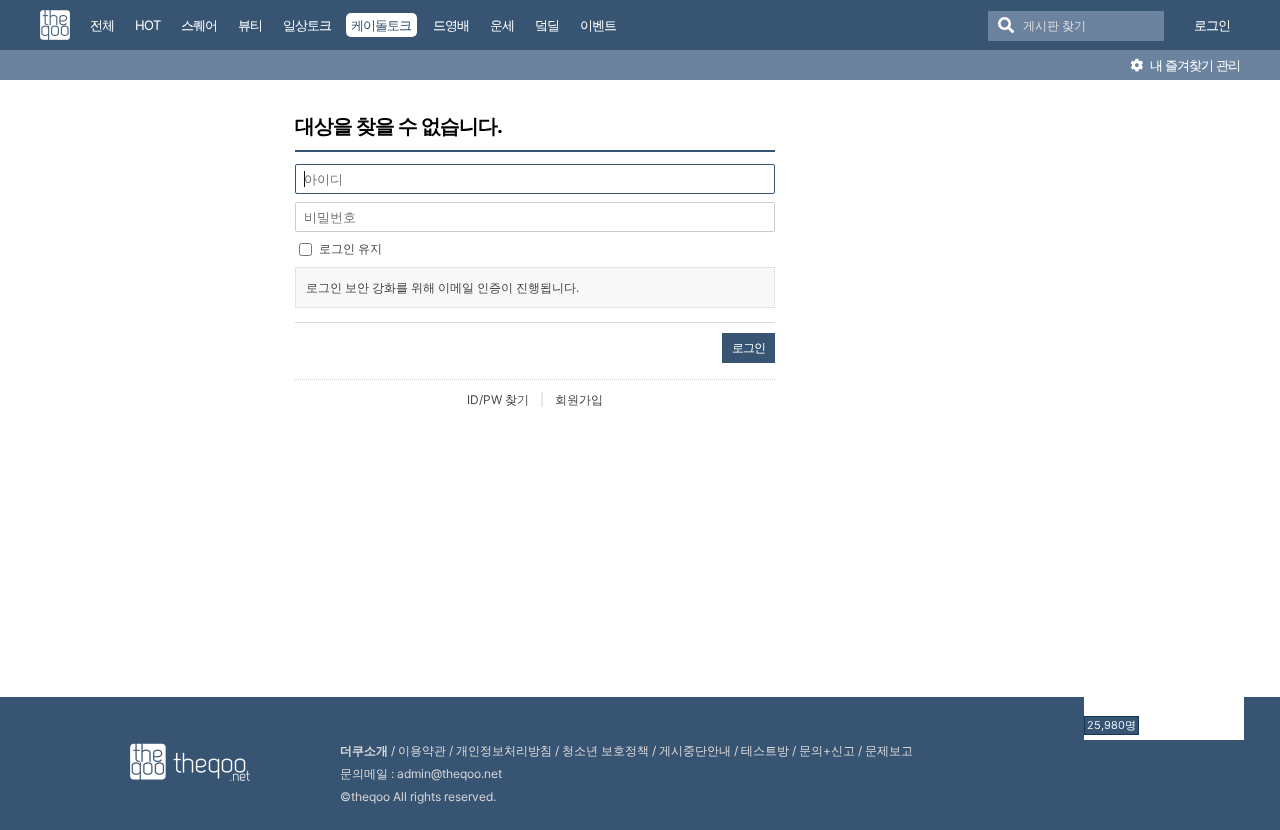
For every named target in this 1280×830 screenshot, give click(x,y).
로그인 (1212, 25)
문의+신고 (827, 750)
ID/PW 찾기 (498, 399)
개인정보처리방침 (504, 750)
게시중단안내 (695, 750)
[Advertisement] (1164, 413)
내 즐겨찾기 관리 (1193, 65)
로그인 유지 (350, 248)
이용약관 (422, 750)
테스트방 (765, 750)
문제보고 (889, 750)
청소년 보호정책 (605, 750)
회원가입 (579, 399)
